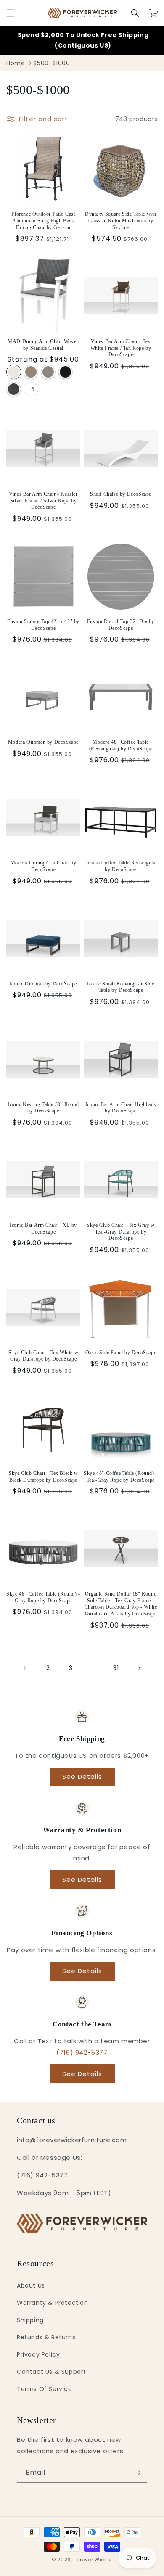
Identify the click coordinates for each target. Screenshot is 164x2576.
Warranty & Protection (53, 2303)
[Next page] (139, 1668)
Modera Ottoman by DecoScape (43, 742)
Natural (31, 372)
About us (31, 2285)
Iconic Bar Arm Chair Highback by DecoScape (121, 1108)
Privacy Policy (38, 2354)
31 (116, 1668)
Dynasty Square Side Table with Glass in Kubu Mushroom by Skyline (121, 221)
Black (65, 372)
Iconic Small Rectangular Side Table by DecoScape (120, 987)
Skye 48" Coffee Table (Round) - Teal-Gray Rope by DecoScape (121, 1477)
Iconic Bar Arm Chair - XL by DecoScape (43, 1229)
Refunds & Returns (46, 2337)
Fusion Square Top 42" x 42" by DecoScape (43, 625)
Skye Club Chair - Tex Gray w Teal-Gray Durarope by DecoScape (121, 1232)
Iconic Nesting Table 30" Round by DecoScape (43, 1108)
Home (16, 63)
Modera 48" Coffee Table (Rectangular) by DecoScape (121, 745)
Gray (48, 372)
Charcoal (14, 389)
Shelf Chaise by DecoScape (121, 494)
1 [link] (25, 1668)
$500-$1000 (52, 63)
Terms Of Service (45, 2389)
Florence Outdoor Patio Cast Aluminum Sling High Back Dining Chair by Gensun (43, 221)
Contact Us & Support (52, 2372)
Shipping (30, 2320)
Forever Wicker (93, 2560)
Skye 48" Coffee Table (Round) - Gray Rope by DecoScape (43, 1597)
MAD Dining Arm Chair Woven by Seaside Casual (43, 345)
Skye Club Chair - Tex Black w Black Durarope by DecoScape (43, 1477)
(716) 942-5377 (82, 2052)
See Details (82, 1777)
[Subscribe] (138, 2473)
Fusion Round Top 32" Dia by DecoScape (121, 625)
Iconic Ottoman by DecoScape (43, 984)
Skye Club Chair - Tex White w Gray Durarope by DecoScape (43, 1356)
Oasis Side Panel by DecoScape (121, 1353)
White (14, 372)
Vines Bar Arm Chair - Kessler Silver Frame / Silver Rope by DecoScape (43, 501)
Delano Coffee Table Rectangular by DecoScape (121, 866)
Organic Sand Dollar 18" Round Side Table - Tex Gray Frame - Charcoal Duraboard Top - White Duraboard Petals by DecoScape (121, 1604)
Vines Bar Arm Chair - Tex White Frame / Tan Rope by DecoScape (121, 348)
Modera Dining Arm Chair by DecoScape (44, 866)
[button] (11, 13)
